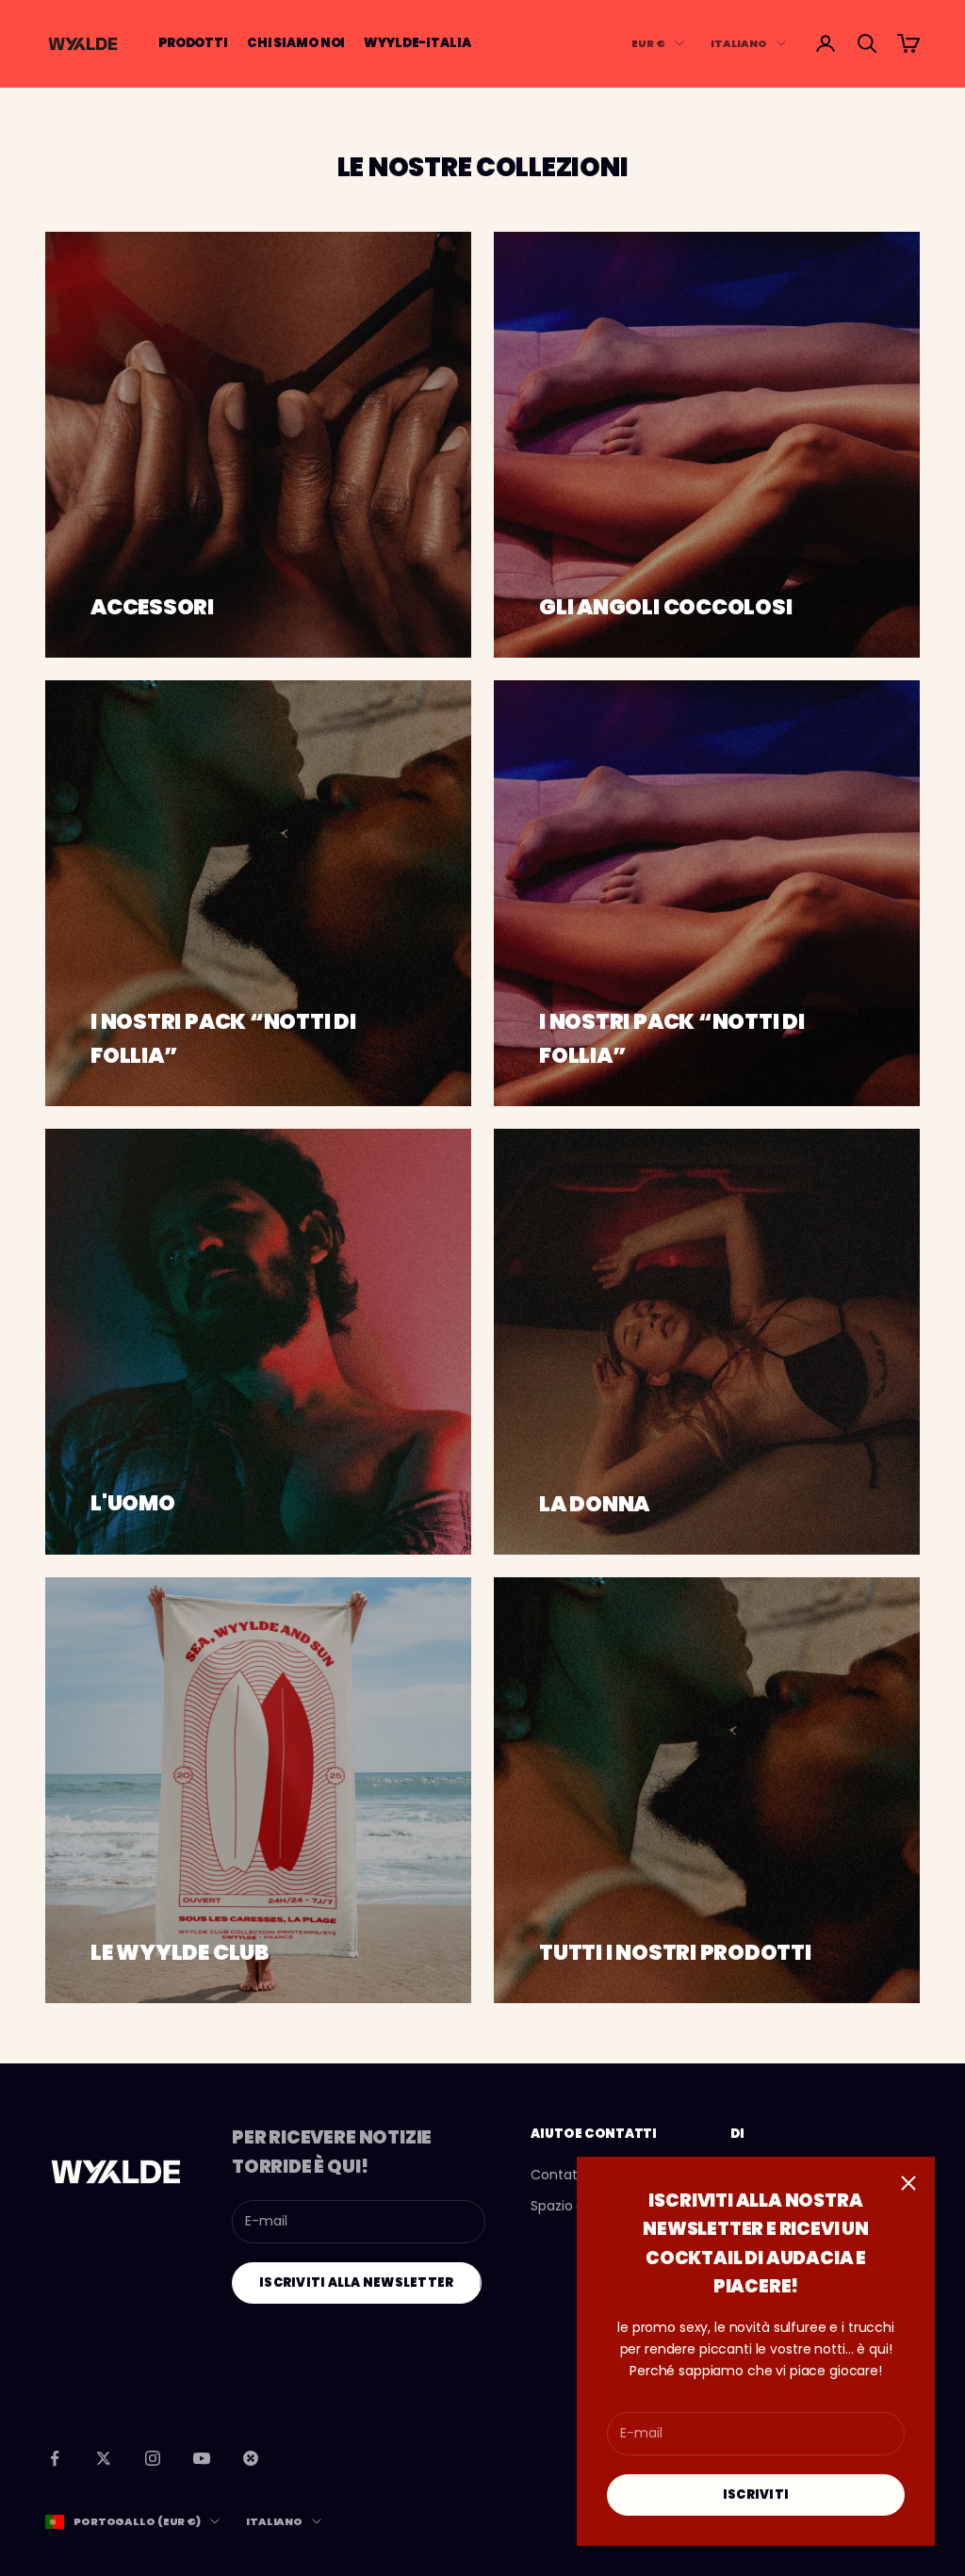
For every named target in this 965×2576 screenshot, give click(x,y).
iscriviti (756, 2494)
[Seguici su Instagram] (153, 2458)
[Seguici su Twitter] (104, 2458)
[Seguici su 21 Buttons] (251, 2458)
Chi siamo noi (296, 43)
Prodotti (193, 43)
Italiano (739, 43)
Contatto (561, 2175)
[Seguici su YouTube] (202, 2458)
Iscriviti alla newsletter (357, 2283)
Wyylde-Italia (417, 43)
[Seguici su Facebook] (55, 2458)
